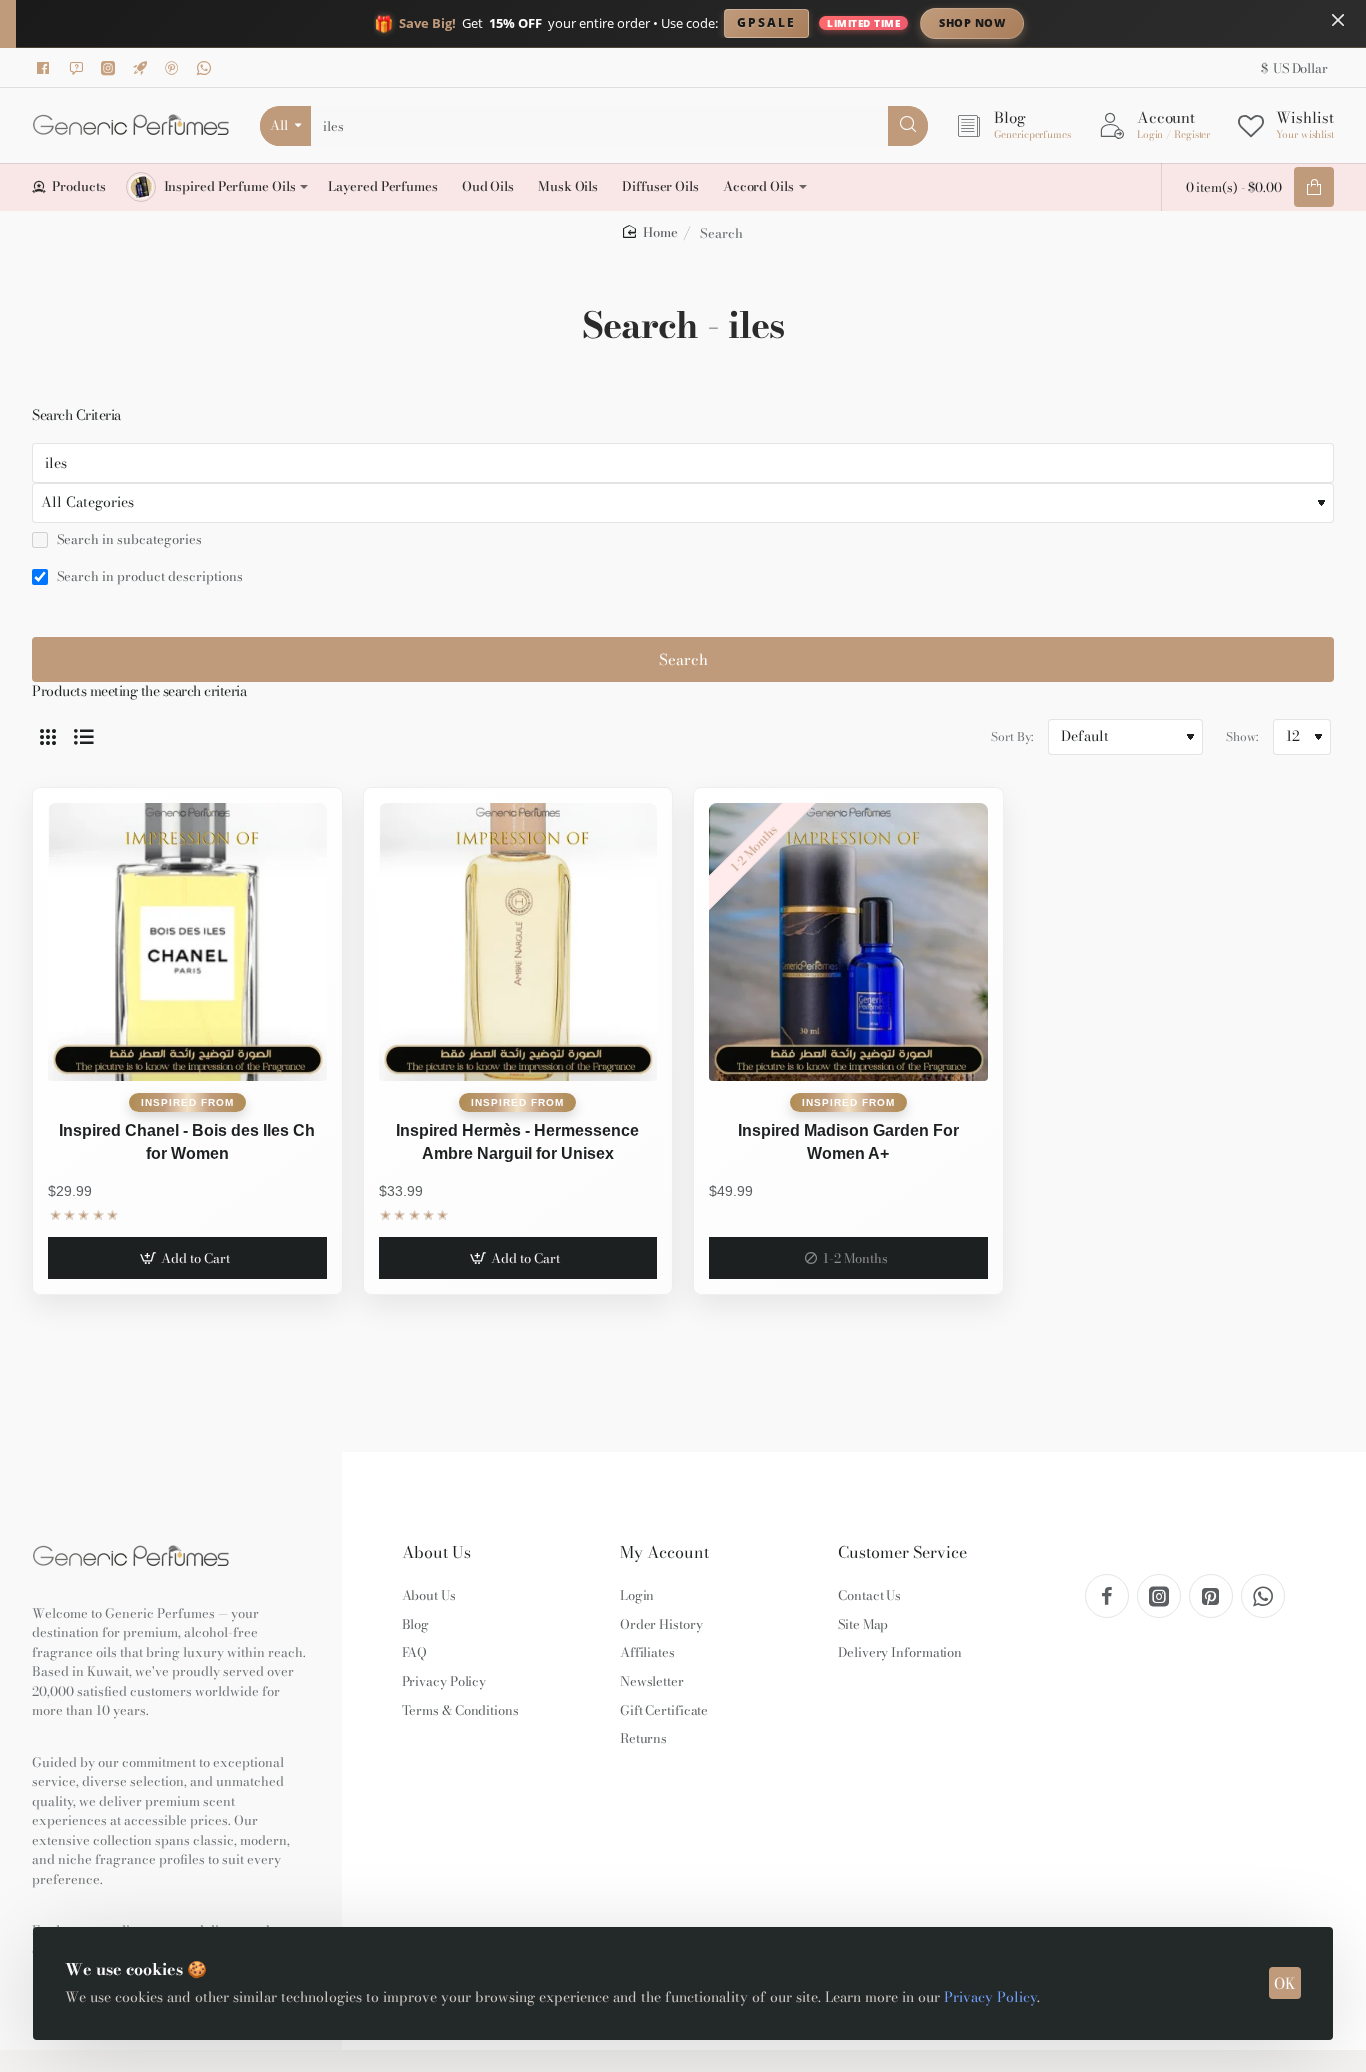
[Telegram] (143, 68)
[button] (187, 1258)
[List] (84, 737)
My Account (664, 1552)
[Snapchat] (79, 68)
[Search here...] (908, 126)
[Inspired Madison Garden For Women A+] (848, 942)
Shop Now (972, 22)
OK (1285, 1983)
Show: (1242, 736)
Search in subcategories (128, 540)
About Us (436, 1552)
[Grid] (48, 737)
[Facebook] (47, 68)
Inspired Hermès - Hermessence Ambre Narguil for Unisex (517, 1141)
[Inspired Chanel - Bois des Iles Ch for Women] (187, 942)
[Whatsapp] (207, 68)
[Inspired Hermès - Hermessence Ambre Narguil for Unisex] (518, 942)
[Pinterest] (175, 68)
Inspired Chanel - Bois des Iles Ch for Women (187, 1141)
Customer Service (902, 1552)
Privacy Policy (990, 1997)
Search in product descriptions (148, 577)
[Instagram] (111, 68)
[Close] (1338, 20)
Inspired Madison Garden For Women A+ (848, 1141)
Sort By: (1012, 736)
